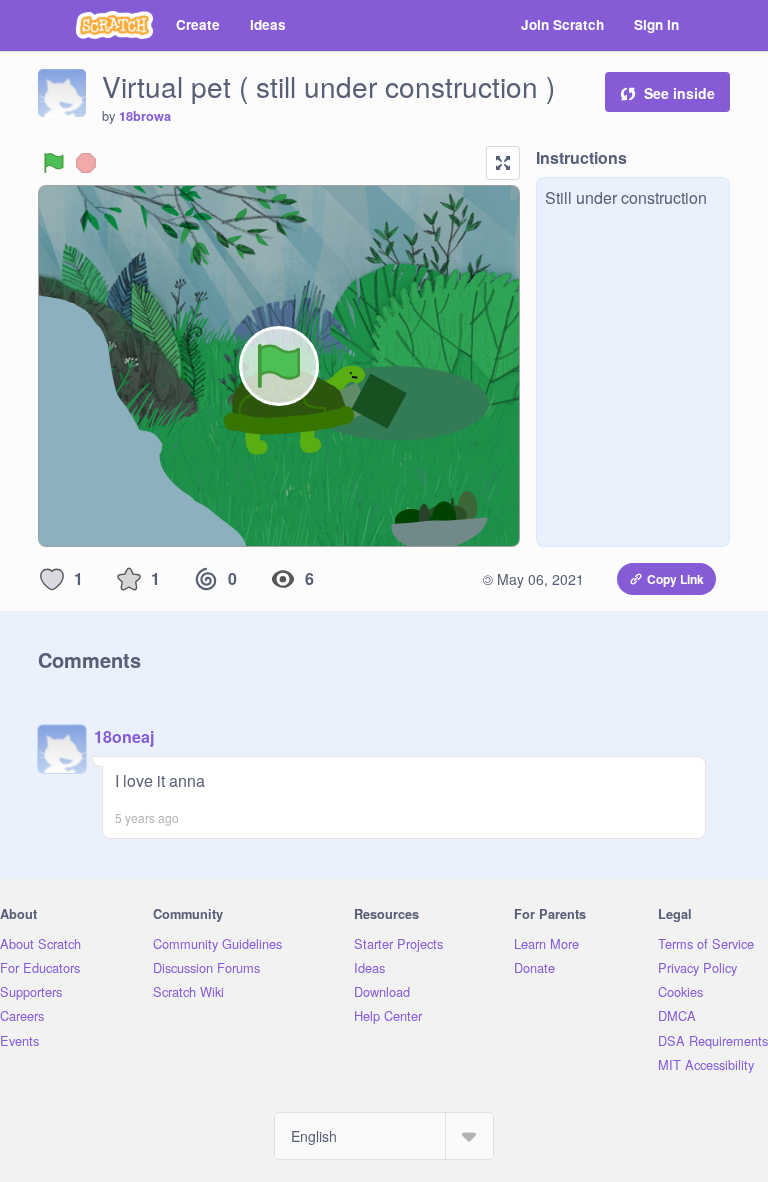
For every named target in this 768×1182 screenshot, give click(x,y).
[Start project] (54, 163)
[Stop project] (86, 163)
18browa (145, 116)
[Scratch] (114, 25)
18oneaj (124, 736)
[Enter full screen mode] (503, 163)
